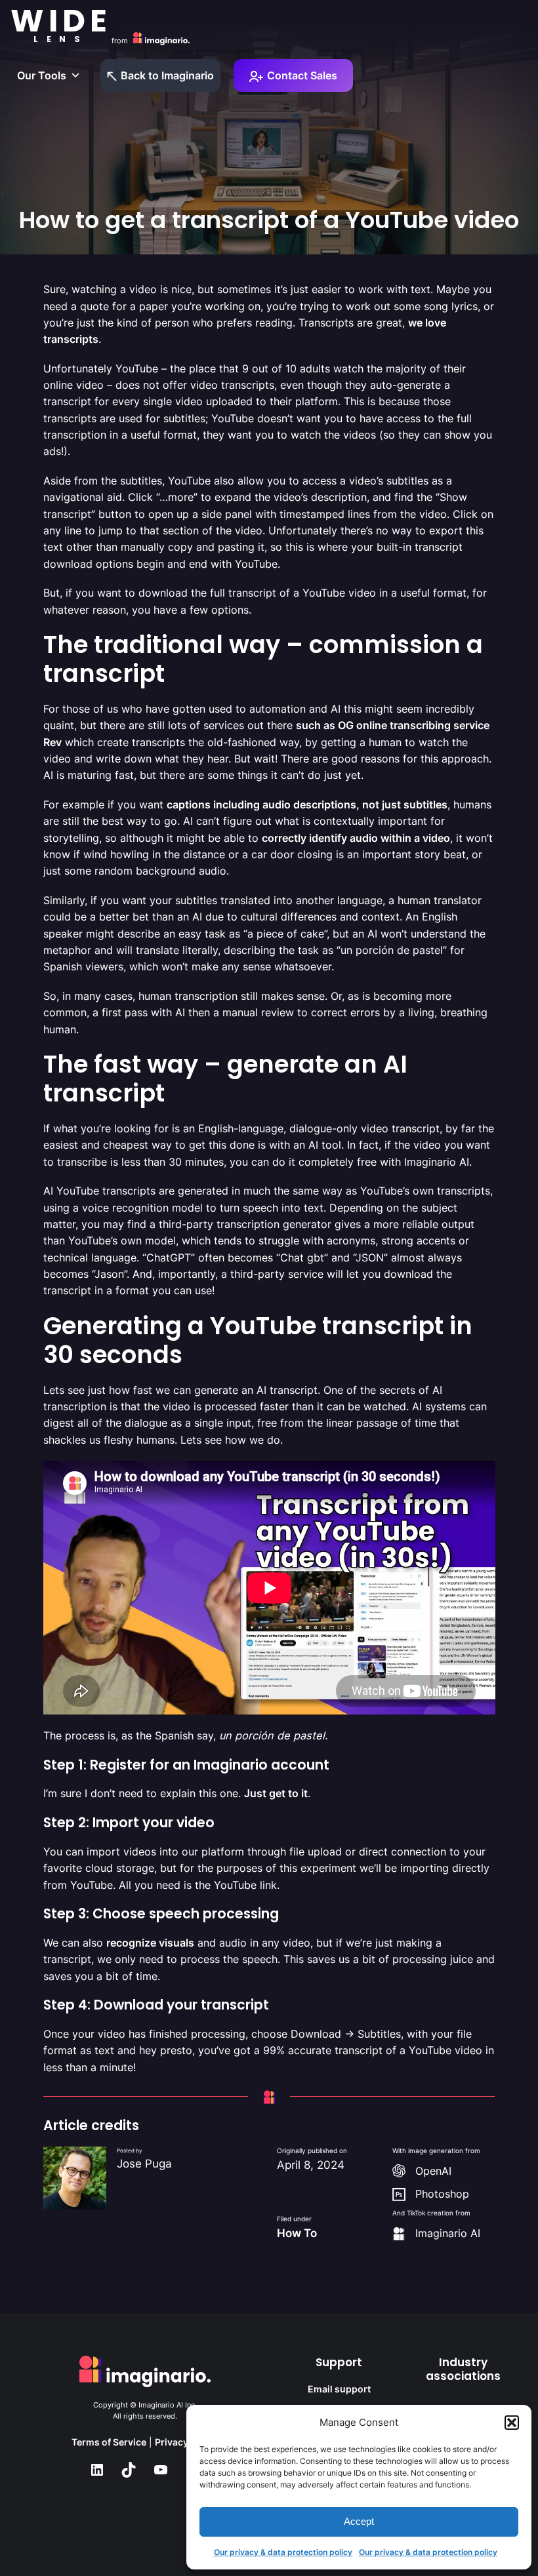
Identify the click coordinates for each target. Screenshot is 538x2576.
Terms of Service (109, 2442)
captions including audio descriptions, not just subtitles (307, 804)
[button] (512, 2423)
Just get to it (276, 1793)
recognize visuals (150, 1943)
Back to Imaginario (167, 75)
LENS (61, 39)
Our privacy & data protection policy (283, 2552)
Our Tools (42, 75)
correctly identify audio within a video (356, 838)
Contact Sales (302, 75)
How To (297, 2233)
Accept (359, 2521)
